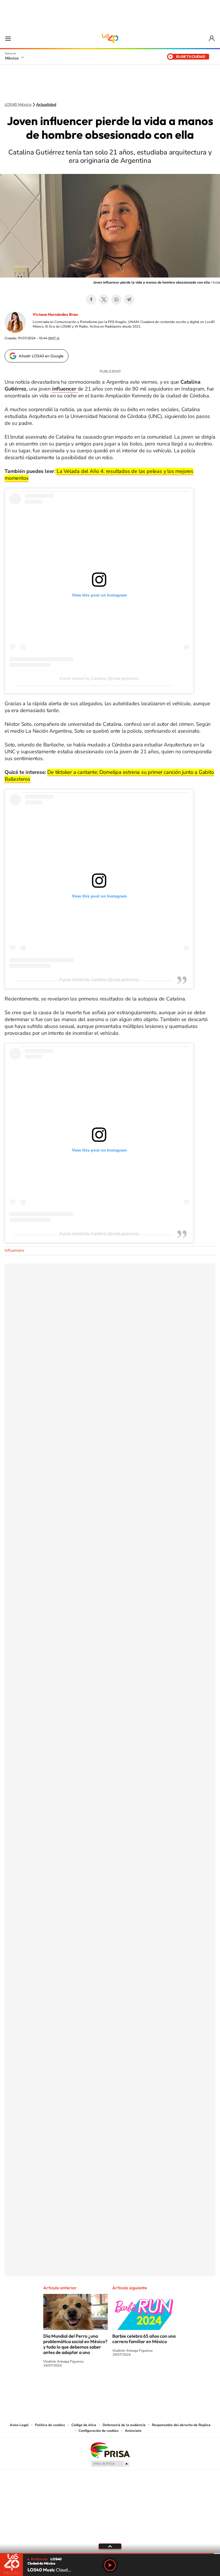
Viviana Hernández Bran (55, 314)
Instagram (104, 2387)
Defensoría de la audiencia (124, 2425)
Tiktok (81, 2387)
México (12, 58)
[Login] (212, 38)
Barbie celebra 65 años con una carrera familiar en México (144, 2339)
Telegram (129, 300)
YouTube (93, 2387)
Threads (139, 2387)
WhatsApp (116, 300)
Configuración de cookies (99, 2431)
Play (110, 2565)
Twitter (104, 300)
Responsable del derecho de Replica (181, 2425)
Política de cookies (50, 2425)
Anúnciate (133, 2431)
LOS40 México (110, 38)
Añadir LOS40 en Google (41, 356)
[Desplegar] (110, 2546)
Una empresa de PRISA (110, 2450)
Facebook (91, 300)
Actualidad (46, 105)
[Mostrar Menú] (8, 38)
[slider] (110, 2554)
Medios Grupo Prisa (110, 2464)
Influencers (14, 1250)
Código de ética (84, 2425)
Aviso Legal (19, 2425)
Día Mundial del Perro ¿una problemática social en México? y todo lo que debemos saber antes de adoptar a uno (75, 2344)
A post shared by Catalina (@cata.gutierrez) (99, 678)
